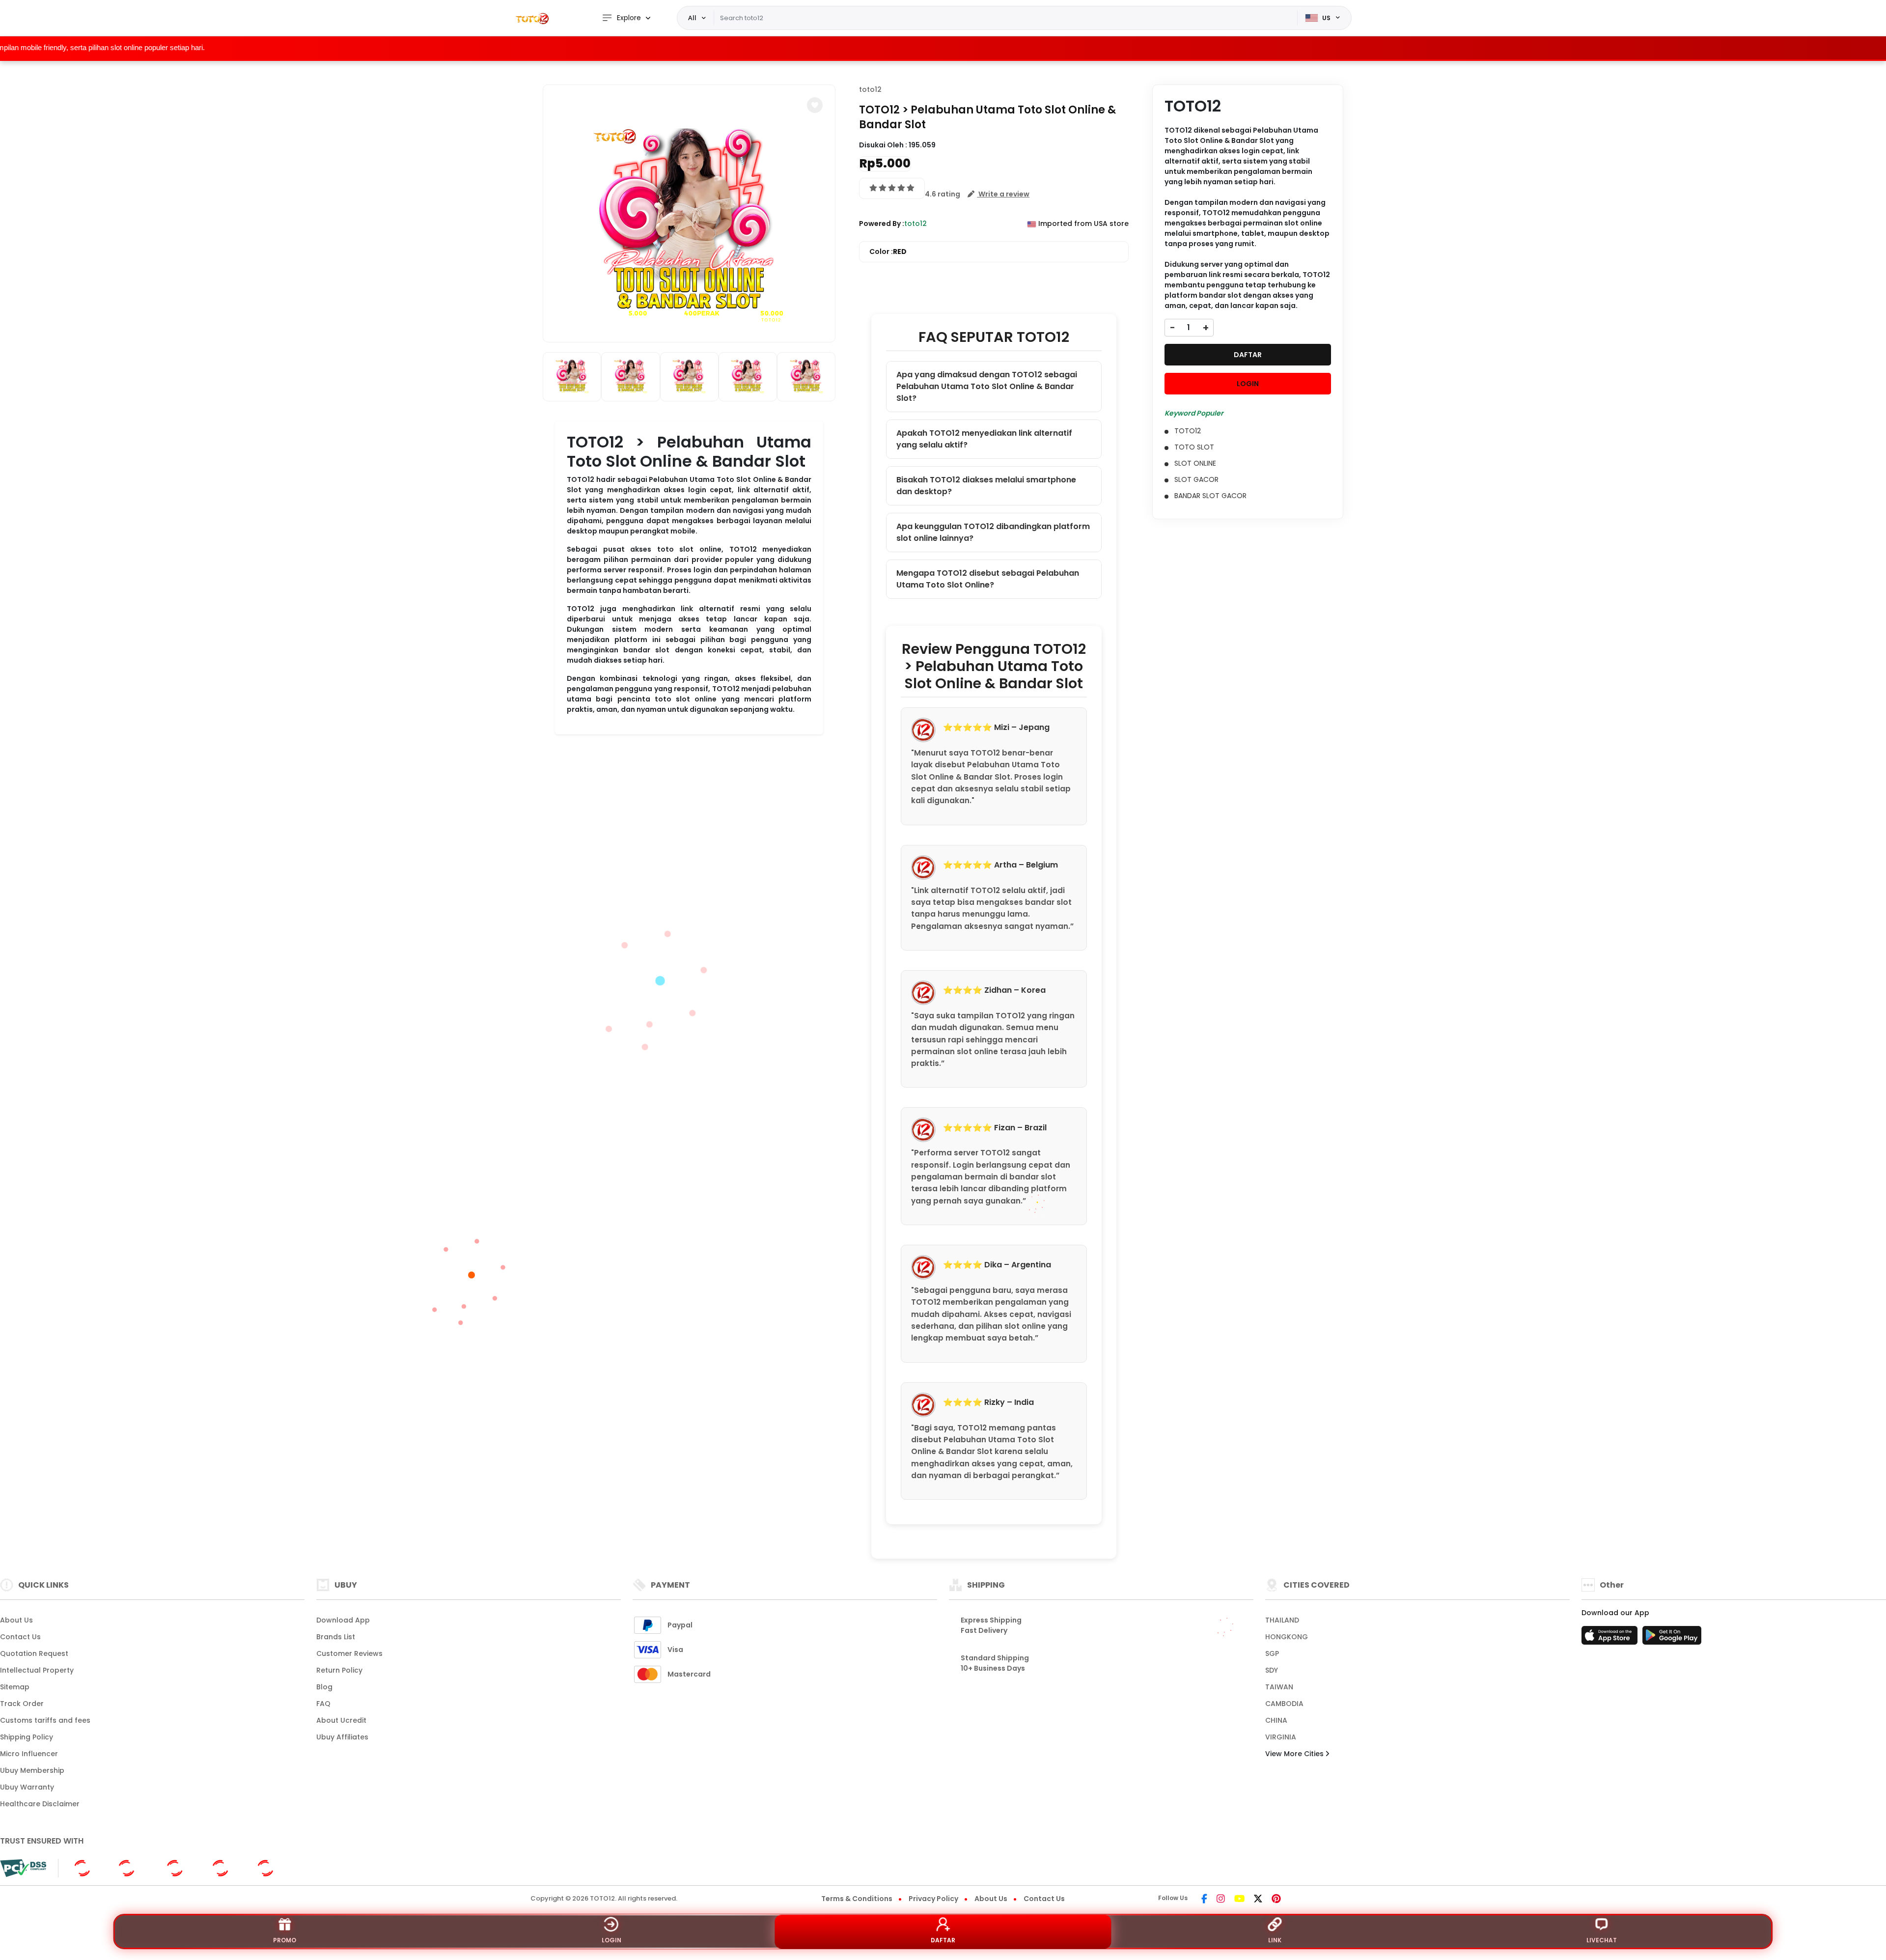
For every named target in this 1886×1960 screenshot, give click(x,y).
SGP (1272, 1653)
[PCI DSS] (23, 1868)
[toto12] (533, 18)
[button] (815, 105)
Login (611, 1940)
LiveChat (1602, 1940)
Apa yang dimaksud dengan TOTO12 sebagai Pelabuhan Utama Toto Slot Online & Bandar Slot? (987, 386)
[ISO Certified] (180, 1868)
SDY (1272, 1670)
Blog (324, 1687)
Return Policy (339, 1670)
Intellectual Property (37, 1670)
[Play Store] (1672, 1638)
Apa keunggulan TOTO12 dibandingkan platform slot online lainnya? (993, 532)
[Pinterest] (1276, 1900)
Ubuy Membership (32, 1770)
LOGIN (1248, 384)
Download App (343, 1620)
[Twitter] (1258, 1900)
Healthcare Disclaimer (40, 1804)
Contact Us (20, 1637)
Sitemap (15, 1687)
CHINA (1276, 1720)
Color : (888, 252)
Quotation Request (34, 1653)
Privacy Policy (933, 1899)
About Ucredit (341, 1720)
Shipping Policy (27, 1737)
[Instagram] (1221, 1900)
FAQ (323, 1704)
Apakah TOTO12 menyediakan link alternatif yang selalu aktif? (984, 439)
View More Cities (1295, 1754)
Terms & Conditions (857, 1899)
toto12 (870, 89)
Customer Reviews (349, 1653)
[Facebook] (1204, 1900)
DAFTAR (1248, 355)
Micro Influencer (29, 1754)
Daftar (943, 1940)
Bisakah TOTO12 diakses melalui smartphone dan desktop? (986, 486)
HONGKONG (1287, 1637)
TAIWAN (1279, 1687)
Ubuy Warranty (27, 1787)
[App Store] (1611, 1638)
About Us (16, 1620)
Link (1275, 1940)
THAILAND (1282, 1620)
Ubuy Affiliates (342, 1737)
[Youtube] (1239, 1900)
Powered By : (882, 224)
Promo (285, 1940)
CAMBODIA (1284, 1704)
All (692, 18)
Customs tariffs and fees (45, 1720)
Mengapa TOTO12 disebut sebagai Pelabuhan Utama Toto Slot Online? (988, 579)
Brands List (336, 1637)
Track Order (22, 1704)
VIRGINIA (1281, 1737)
